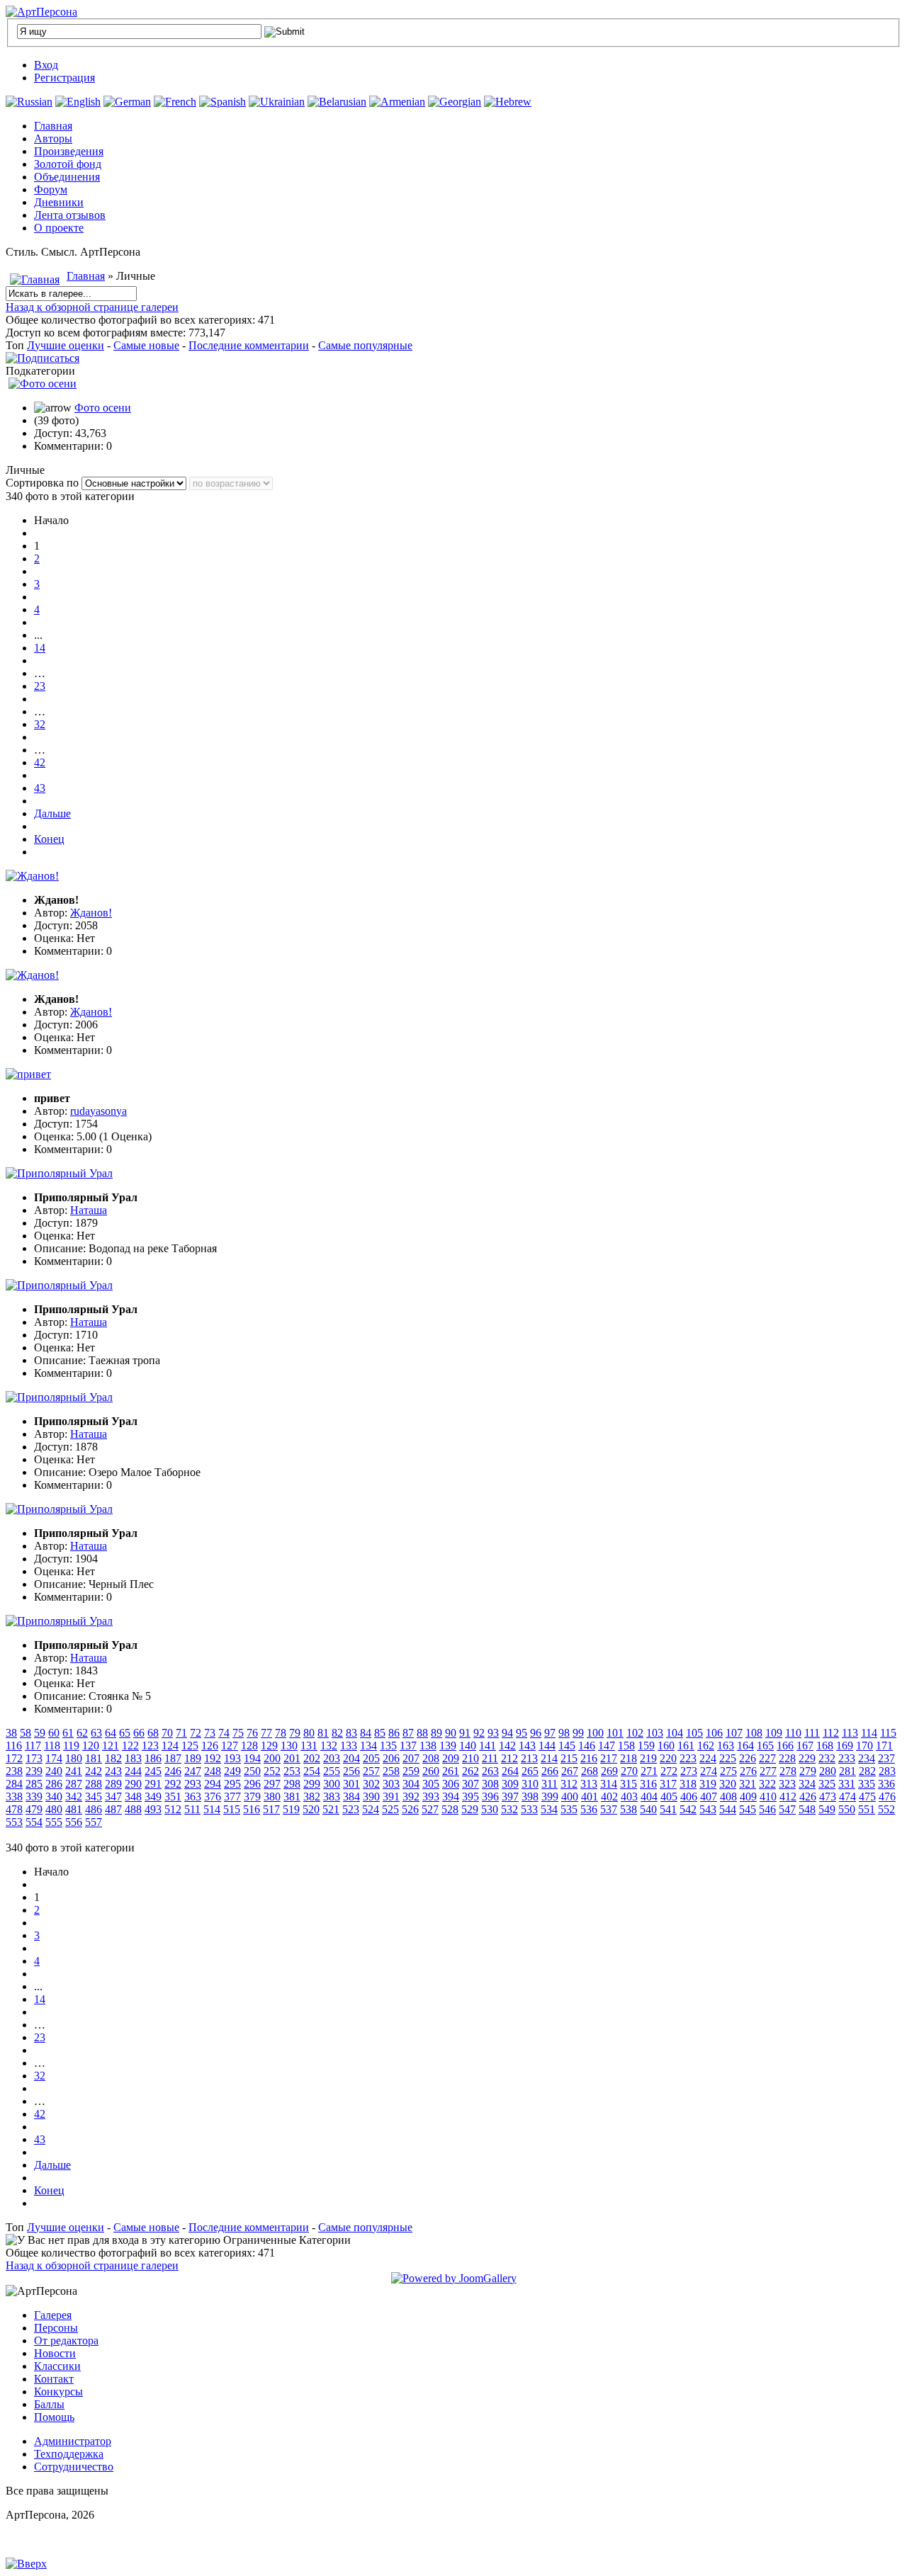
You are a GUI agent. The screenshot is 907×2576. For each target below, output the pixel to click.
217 (609, 1758)
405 (669, 1797)
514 (212, 1809)
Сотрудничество (74, 2467)
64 (111, 1733)
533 (529, 1809)
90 (451, 1733)
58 (26, 1733)
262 (471, 1771)
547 (787, 1809)
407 (709, 1797)
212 (509, 1758)
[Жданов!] (32, 876)
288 (94, 1784)
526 (410, 1809)
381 (292, 1797)
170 (864, 1746)
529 (470, 1809)
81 (323, 1733)
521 (331, 1809)
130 (289, 1746)
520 (311, 1809)
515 (232, 1809)
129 (269, 1746)
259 (411, 1771)
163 (726, 1746)
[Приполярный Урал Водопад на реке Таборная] (59, 1173)
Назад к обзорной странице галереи (92, 307)
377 (232, 1797)
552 (886, 1809)
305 (431, 1784)
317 (668, 1784)
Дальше (52, 813)
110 (793, 1733)
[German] (127, 102)
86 (394, 1733)
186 (153, 1758)
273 (689, 1771)
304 (411, 1784)
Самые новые (146, 345)
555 (54, 1822)
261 (451, 1771)
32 (40, 724)
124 (170, 1746)
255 (332, 1771)
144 (547, 1746)
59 (40, 1733)
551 (867, 1809)
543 (708, 1809)
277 (768, 1771)
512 (173, 1809)
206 (391, 1758)
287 (74, 1784)
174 (54, 1758)
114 (869, 1733)
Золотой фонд (68, 164)
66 (139, 1733)
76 (252, 1733)
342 (74, 1797)
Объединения (67, 177)
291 (153, 1784)
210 (471, 1758)
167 (805, 1746)
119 (71, 1746)
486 (94, 1809)
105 (694, 1733)
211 (490, 1758)
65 (125, 1733)
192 (213, 1758)
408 (728, 1797)
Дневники (59, 202)
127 (230, 1746)
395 (471, 1797)
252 (272, 1771)
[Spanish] (222, 102)
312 (569, 1784)
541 (668, 1809)
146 (587, 1746)
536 (589, 1809)
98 (564, 1733)
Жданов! (91, 913)
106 (714, 1733)
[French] (175, 102)
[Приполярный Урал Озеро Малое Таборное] (59, 1397)
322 (767, 1784)
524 (371, 1809)
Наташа (89, 1210)
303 (391, 1784)
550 (847, 1809)
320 (728, 1784)
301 (351, 1784)
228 (787, 1758)
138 (428, 1746)
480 (54, 1809)
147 (607, 1746)
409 (748, 1797)
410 (768, 1797)
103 (655, 1733)
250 (252, 1771)
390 (371, 1797)
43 (40, 788)
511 (192, 1809)
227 (767, 1758)
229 (807, 1758)
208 (431, 1758)
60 (54, 1733)
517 (271, 1809)
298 (292, 1784)
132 (329, 1746)
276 (748, 1771)
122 (130, 1746)
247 (193, 1771)
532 (509, 1809)
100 (595, 1733)
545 (748, 1809)
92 (479, 1733)
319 (708, 1784)
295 (232, 1784)
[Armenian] (397, 102)
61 (68, 1733)
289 (113, 1784)
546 (767, 1809)
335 (867, 1784)
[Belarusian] (337, 102)
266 (550, 1771)
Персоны (56, 2328)
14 (40, 648)
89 (436, 1733)
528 (450, 1809)
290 (133, 1784)
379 (252, 1797)
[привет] (28, 1074)
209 (451, 1758)
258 (391, 1771)
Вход (46, 65)
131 (309, 1746)
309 (510, 1784)
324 (807, 1784)
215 (569, 1758)
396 (490, 1797)
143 (527, 1746)
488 (133, 1809)
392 (411, 1797)
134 (368, 1746)
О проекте (59, 228)
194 (252, 1758)
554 (34, 1822)
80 (309, 1733)
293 (193, 1784)
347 (113, 1797)
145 (567, 1746)
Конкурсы (58, 2391)
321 (748, 1784)
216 (589, 1758)
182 (113, 1758)
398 (530, 1797)
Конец (49, 839)
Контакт (54, 2379)
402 (609, 1797)
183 (133, 1758)
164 (745, 1746)
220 (668, 1758)
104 (675, 1733)
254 (312, 1771)
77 (266, 1733)
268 (590, 1771)
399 (550, 1797)
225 (728, 1758)
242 (94, 1771)
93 (493, 1733)
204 (351, 1758)
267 (570, 1771)
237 (886, 1758)
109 (774, 1733)
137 (408, 1746)
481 (74, 1809)
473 (828, 1797)
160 (666, 1746)
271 (649, 1771)
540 (648, 1809)
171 (884, 1746)
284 (14, 1784)
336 (886, 1784)
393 (431, 1797)
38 (11, 1733)
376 (213, 1797)
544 (728, 1809)
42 (40, 762)
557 (94, 1822)
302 (371, 1784)
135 (388, 1746)
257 (371, 1771)
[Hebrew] (508, 102)
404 (649, 1797)
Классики (57, 2366)
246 (173, 1771)
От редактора (66, 2340)
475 (867, 1797)
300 (332, 1784)
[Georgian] (455, 102)
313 (589, 1784)
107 (734, 1733)
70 (167, 1733)
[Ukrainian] (277, 102)
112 (831, 1733)
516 (252, 1809)
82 (337, 1733)
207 (411, 1758)
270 (629, 1771)
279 (808, 1771)
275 (728, 1771)
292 (173, 1784)
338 (14, 1797)
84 (366, 1733)
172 (14, 1758)
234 (867, 1758)
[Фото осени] (43, 384)
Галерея (53, 2315)
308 (490, 1784)
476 (887, 1797)
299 (312, 1784)
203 (332, 1758)
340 (54, 1797)
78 (281, 1733)
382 (312, 1797)
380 (272, 1797)
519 (291, 1809)
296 (252, 1784)
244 (133, 1771)
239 (34, 1771)
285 (34, 1784)
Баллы (49, 2404)
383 (332, 1797)
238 (14, 1771)
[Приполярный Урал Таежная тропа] (59, 1285)
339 (34, 1797)
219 (648, 1758)
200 (272, 1758)
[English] (78, 102)
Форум (51, 189)
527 (430, 1809)
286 (54, 1784)
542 (688, 1809)
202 (312, 1758)
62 (82, 1733)
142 (507, 1746)
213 (529, 1758)
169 (845, 1746)
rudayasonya (98, 1111)
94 (507, 1733)
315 (629, 1784)
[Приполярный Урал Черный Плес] (59, 1509)
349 (153, 1797)
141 (488, 1746)
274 (709, 1771)
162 (706, 1746)
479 (34, 1809)
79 (295, 1733)
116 (14, 1746)
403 (629, 1797)
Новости (55, 2353)
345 (94, 1797)
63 (96, 1733)
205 (371, 1758)
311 (550, 1784)
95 (522, 1733)
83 (351, 1733)
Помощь (54, 2417)
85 (380, 1733)
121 (111, 1746)
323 (787, 1784)
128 (249, 1746)
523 (351, 1809)
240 (54, 1771)
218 (629, 1758)
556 (74, 1822)
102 (635, 1733)
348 (133, 1797)
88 (422, 1733)
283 (887, 1771)
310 (530, 1784)
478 (14, 1809)
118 (52, 1746)
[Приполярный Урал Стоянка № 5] (59, 1621)
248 (213, 1771)
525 (390, 1809)
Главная (53, 126)
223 (688, 1758)
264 (510, 1771)
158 (626, 1746)
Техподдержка (69, 2454)
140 (468, 1746)
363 (193, 1797)
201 (292, 1758)
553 (14, 1822)
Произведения (69, 151)
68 (153, 1733)
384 (351, 1797)
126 (210, 1746)
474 (847, 1797)
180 (74, 1758)
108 (754, 1733)
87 (408, 1733)
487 (113, 1809)
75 (238, 1733)
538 (629, 1809)
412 (788, 1797)
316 (648, 1784)
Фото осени (103, 408)
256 (351, 1771)
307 (471, 1784)
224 (708, 1758)
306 (451, 1784)
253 (292, 1771)
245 (153, 1771)
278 (788, 1771)
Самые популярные (365, 345)
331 (847, 1784)
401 (590, 1797)
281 (847, 1771)
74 (224, 1733)
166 (785, 1746)
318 (688, 1784)
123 (150, 1746)
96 (536, 1733)
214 (549, 1758)
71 (181, 1733)
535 (569, 1809)
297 (272, 1784)
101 (615, 1733)
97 (550, 1733)
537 (609, 1809)
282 (867, 1771)
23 (40, 686)
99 (578, 1733)
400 (570, 1797)
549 (827, 1809)
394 (451, 1797)
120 (91, 1746)
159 (646, 1746)
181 (94, 1758)
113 (850, 1733)
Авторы (53, 138)
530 (490, 1809)
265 (530, 1771)
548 (807, 1809)
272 (669, 1771)
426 (808, 1797)
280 (828, 1771)
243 (113, 1771)
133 (349, 1746)
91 (465, 1733)
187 (173, 1758)
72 (196, 1733)
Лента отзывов (70, 215)
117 (33, 1746)
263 (490, 1771)
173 (34, 1758)
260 (431, 1771)
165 (765, 1746)
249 (232, 1771)
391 (391, 1797)
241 (74, 1771)
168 (825, 1746)
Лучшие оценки (66, 345)
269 (609, 1771)
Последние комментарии (249, 345)
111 (812, 1733)
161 (686, 1746)
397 (510, 1797)
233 (847, 1758)
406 (689, 1797)
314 (609, 1784)
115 (888, 1733)
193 (232, 1758)
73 (210, 1733)
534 (549, 1809)
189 (193, 1758)
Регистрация (64, 78)
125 (190, 1746)
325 (827, 1784)
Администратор (73, 2441)
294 (213, 1784)
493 (153, 1809)
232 (827, 1758)
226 (748, 1758)
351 (173, 1797)
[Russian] (29, 102)
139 (448, 1746)
